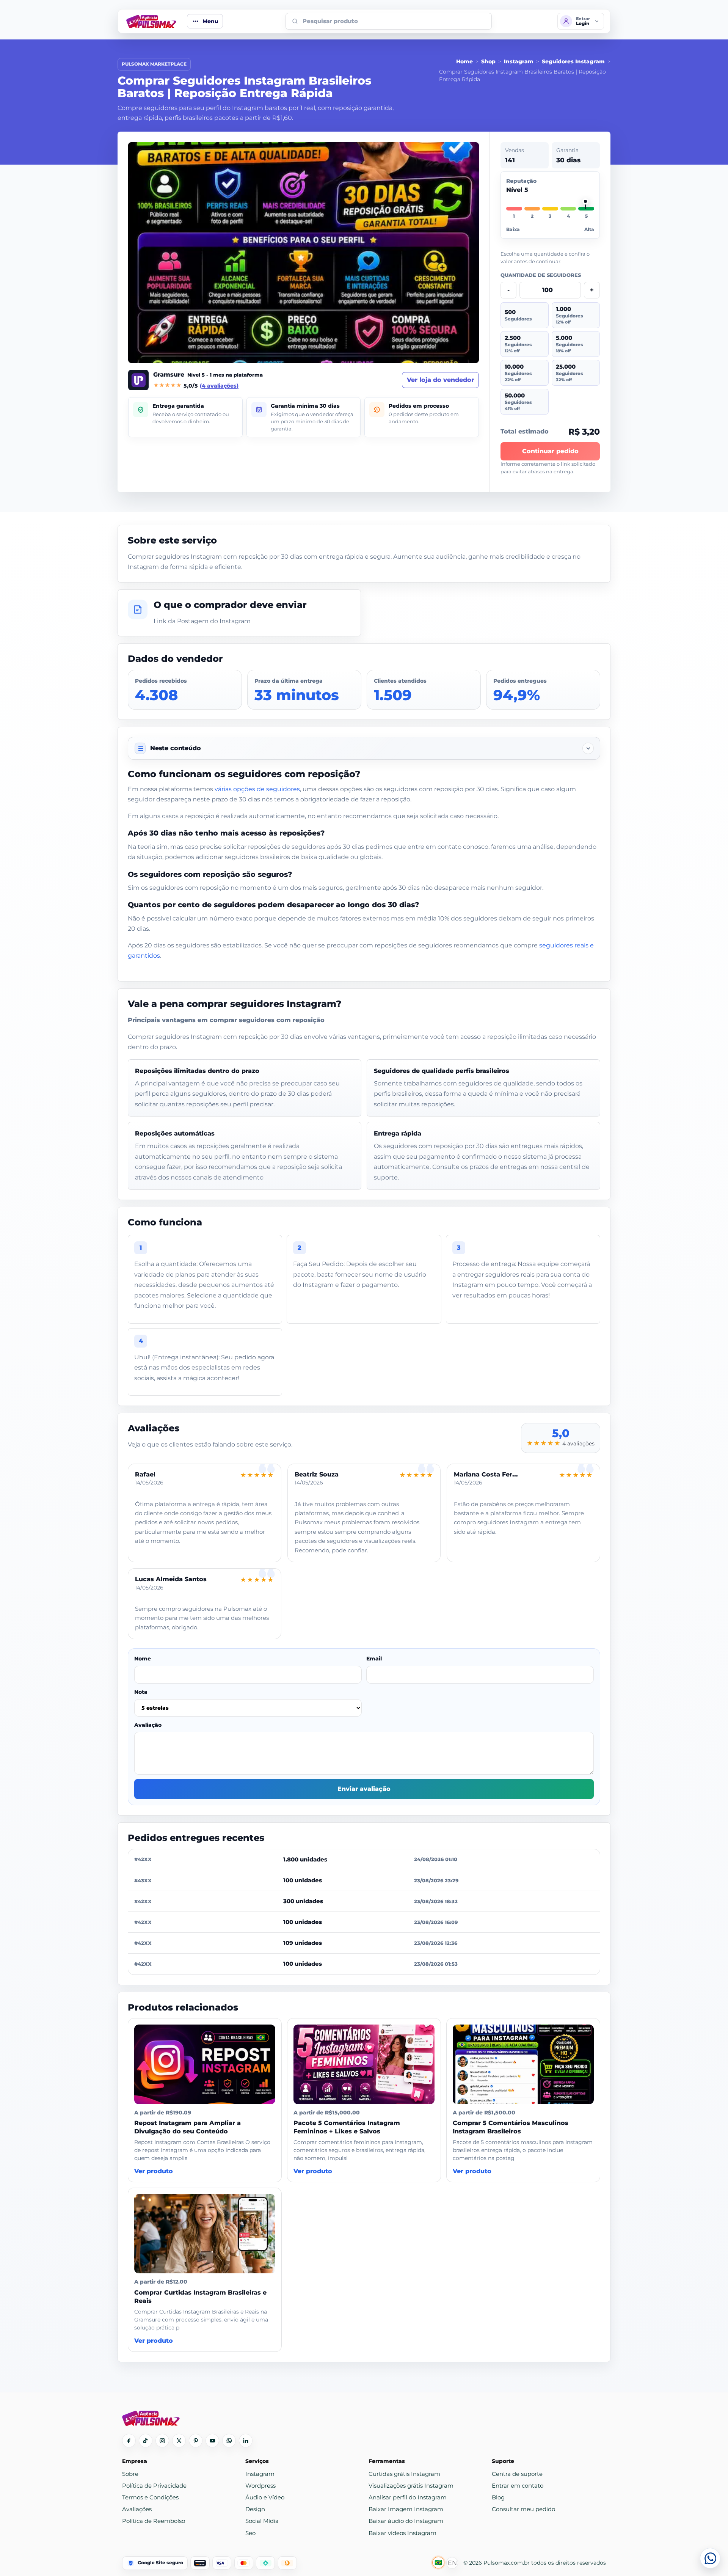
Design (255, 2509)
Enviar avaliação (364, 1789)
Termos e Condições (150, 2497)
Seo (250, 2533)
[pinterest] (196, 2441)
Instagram (519, 61)
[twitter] (179, 2441)
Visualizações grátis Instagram (411, 2486)
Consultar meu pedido (523, 2509)
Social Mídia (262, 2521)
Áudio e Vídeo (265, 2497)
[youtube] (212, 2441)
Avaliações (137, 2509)
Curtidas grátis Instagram (404, 2474)
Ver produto (154, 2171)
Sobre (130, 2474)
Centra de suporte (517, 2474)
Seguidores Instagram (573, 61)
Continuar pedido (550, 451)
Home (464, 61)
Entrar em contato (518, 2486)
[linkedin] (246, 2441)
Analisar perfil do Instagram (408, 2497)
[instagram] (162, 2441)
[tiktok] (146, 2441)
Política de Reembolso (154, 2521)
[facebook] (129, 2441)
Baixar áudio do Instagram (406, 2521)
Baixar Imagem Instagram (406, 2509)
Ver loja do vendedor (440, 380)
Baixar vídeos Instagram (402, 2533)
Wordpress (260, 2486)
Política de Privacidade (154, 2486)
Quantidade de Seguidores (541, 275)
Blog (498, 2497)
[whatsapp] (229, 2441)
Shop (488, 61)
